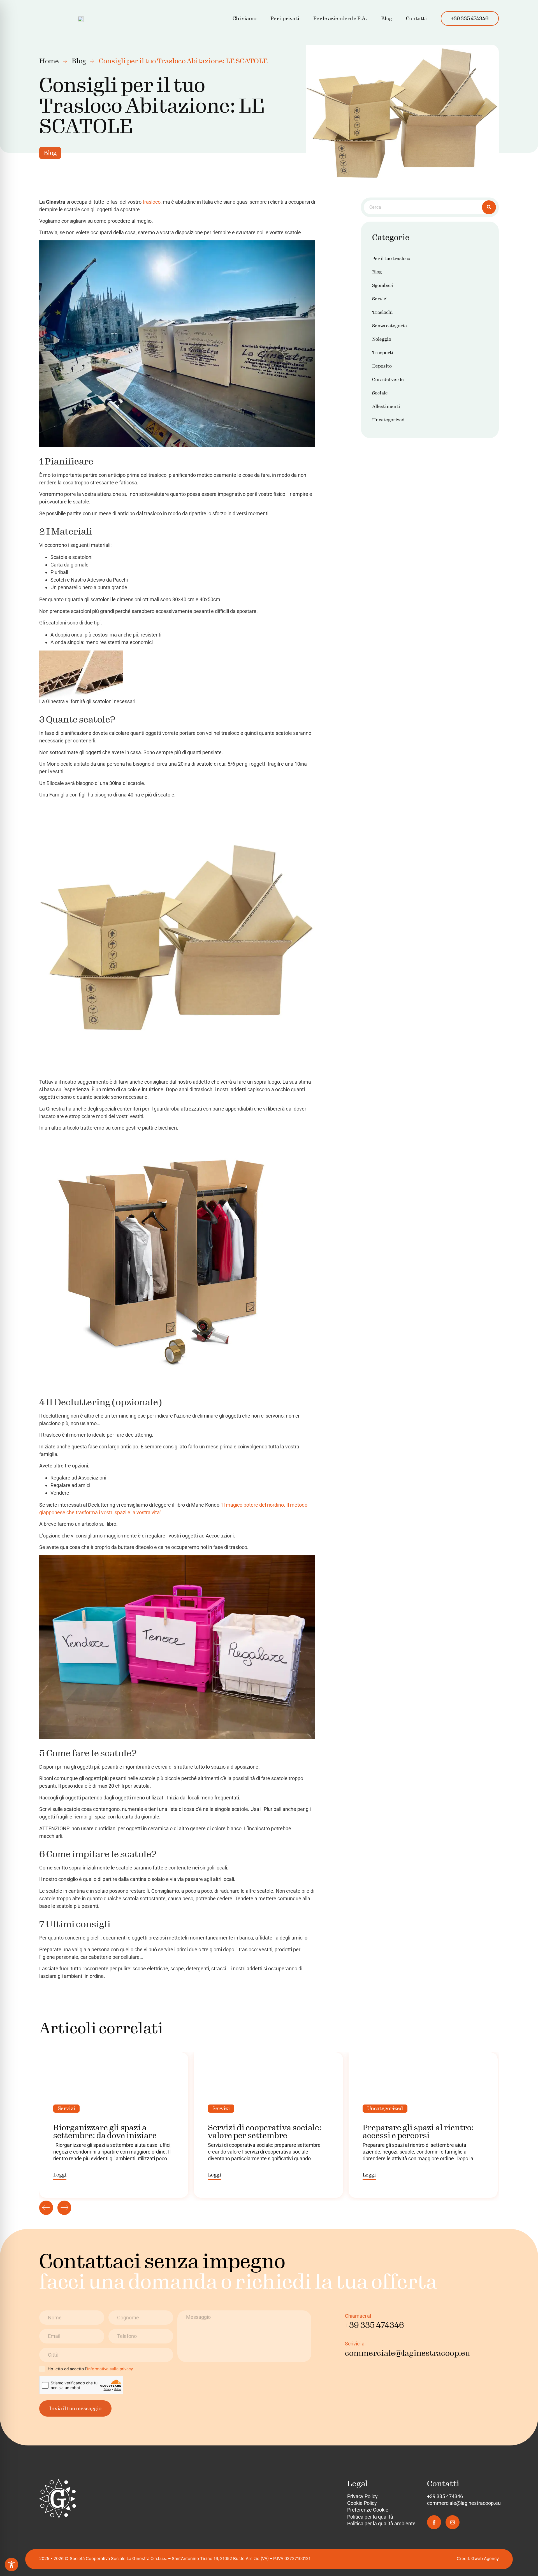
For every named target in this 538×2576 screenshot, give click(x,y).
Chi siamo (244, 18)
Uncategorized (388, 420)
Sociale (380, 393)
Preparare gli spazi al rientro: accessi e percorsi (418, 2132)
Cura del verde (388, 379)
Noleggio (382, 339)
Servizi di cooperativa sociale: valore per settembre (265, 2132)
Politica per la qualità (370, 2517)
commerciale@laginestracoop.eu (464, 2503)
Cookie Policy (362, 2503)
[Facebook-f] (434, 2522)
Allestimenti (386, 406)
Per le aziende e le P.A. (340, 18)
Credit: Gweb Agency (478, 2558)
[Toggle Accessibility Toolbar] (11, 2565)
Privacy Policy (362, 2496)
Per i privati (285, 18)
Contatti (416, 18)
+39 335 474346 (470, 18)
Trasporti (383, 353)
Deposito (382, 366)
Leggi (60, 2175)
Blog (387, 18)
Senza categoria (389, 326)
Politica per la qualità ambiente (381, 2523)
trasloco (152, 202)
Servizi (380, 299)
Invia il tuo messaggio (75, 2408)
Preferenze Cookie (368, 2510)
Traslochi (382, 312)
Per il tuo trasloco (391, 258)
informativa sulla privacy (110, 2369)
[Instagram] (453, 2522)
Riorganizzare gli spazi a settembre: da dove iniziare (105, 2132)
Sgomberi (383, 285)
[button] (285, 18)
